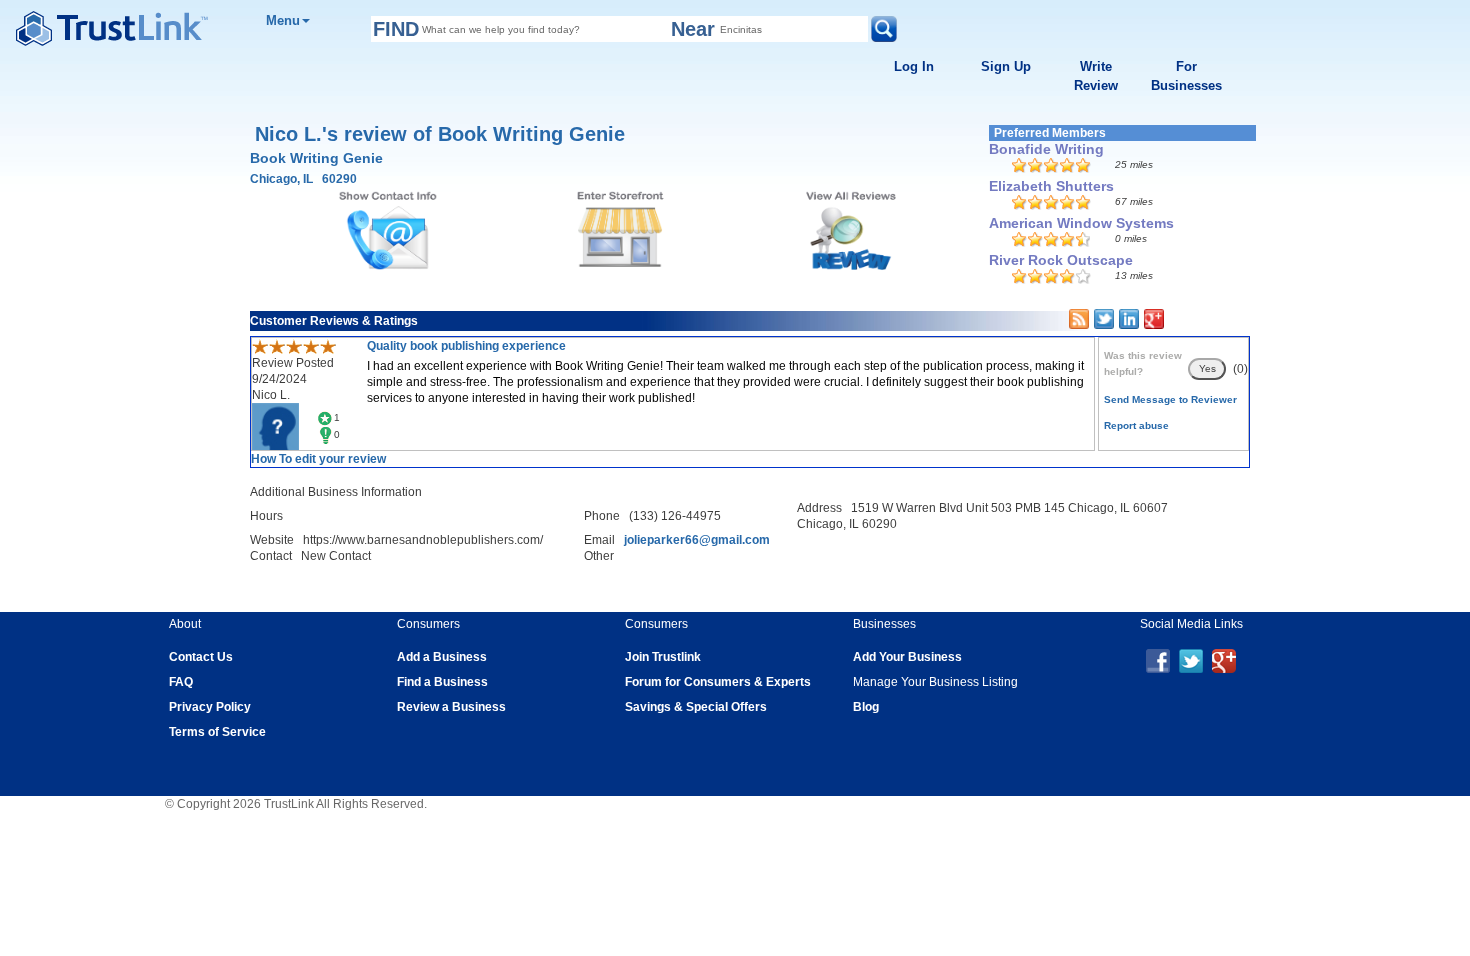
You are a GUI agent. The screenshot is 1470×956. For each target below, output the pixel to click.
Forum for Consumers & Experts (718, 682)
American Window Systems (1081, 223)
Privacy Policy (210, 707)
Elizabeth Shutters (1051, 186)
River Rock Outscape (1061, 260)
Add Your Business (907, 657)
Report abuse (1136, 425)
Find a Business (442, 682)
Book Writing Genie (316, 158)
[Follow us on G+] (1224, 660)
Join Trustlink (663, 657)
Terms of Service (217, 732)
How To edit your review (318, 459)
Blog (866, 707)
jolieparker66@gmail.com (697, 540)
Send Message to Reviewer (1170, 399)
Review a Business (451, 707)
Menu (283, 20)
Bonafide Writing (1046, 149)
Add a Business (442, 657)
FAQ (181, 682)
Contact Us (201, 657)
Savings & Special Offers (696, 707)
